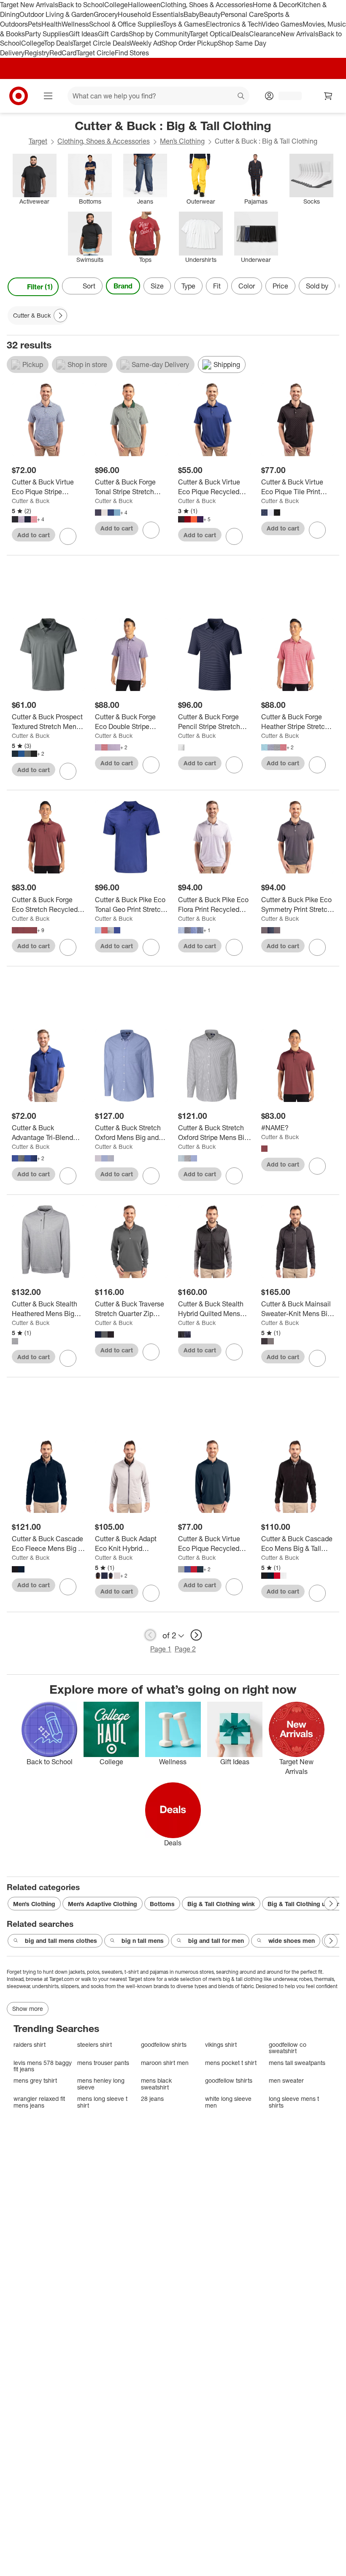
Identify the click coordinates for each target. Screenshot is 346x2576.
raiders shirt (30, 2044)
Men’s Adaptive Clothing (103, 1904)
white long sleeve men (228, 2102)
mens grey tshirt (35, 2080)
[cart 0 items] (328, 96)
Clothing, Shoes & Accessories (207, 5)
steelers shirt (95, 2044)
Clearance (265, 34)
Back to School (81, 5)
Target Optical (211, 34)
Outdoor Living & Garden (57, 14)
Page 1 (161, 1649)
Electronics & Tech (234, 24)
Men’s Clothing (182, 141)
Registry (37, 53)
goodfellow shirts (164, 2044)
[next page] (196, 1635)
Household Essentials (151, 14)
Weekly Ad (145, 43)
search (241, 97)
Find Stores (132, 53)
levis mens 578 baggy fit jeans (43, 2066)
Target (38, 141)
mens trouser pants (103, 2063)
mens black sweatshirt (156, 2084)
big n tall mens (143, 1941)
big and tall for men (216, 1941)
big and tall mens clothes (61, 1941)
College (116, 5)
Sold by (317, 286)
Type (188, 286)
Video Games (282, 24)
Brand (123, 286)
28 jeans (152, 2099)
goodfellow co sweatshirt (288, 2048)
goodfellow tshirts (229, 2080)
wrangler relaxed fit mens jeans (39, 2102)
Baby (191, 14)
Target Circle (96, 53)
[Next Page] (331, 287)
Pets (35, 24)
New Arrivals (300, 34)
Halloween (144, 5)
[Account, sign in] (286, 96)
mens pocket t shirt (231, 2063)
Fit (217, 286)
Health (51, 24)
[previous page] (150, 1635)
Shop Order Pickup (189, 43)
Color (247, 286)
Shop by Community (159, 34)
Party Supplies (47, 34)
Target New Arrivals (29, 5)
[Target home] (19, 96)
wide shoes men (292, 1941)
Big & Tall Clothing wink (221, 1904)
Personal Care (242, 14)
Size (157, 286)
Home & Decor (275, 5)
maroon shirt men (165, 2063)
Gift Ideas (83, 34)
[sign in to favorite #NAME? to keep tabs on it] (317, 1166)
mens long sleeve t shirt (102, 2102)
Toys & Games (184, 24)
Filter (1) (40, 287)
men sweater (286, 2080)
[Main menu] (48, 96)
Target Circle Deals (101, 43)
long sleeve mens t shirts (294, 2102)
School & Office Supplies (126, 24)
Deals (240, 34)
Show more (28, 2009)
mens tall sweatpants (297, 2063)
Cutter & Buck (31, 501)
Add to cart (34, 535)
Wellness (75, 24)
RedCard (63, 53)
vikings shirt (221, 2044)
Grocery (106, 14)
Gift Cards (113, 34)
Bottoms (162, 1904)
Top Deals (58, 43)
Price (280, 286)
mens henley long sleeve (101, 2084)
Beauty (210, 14)
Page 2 (185, 1649)
